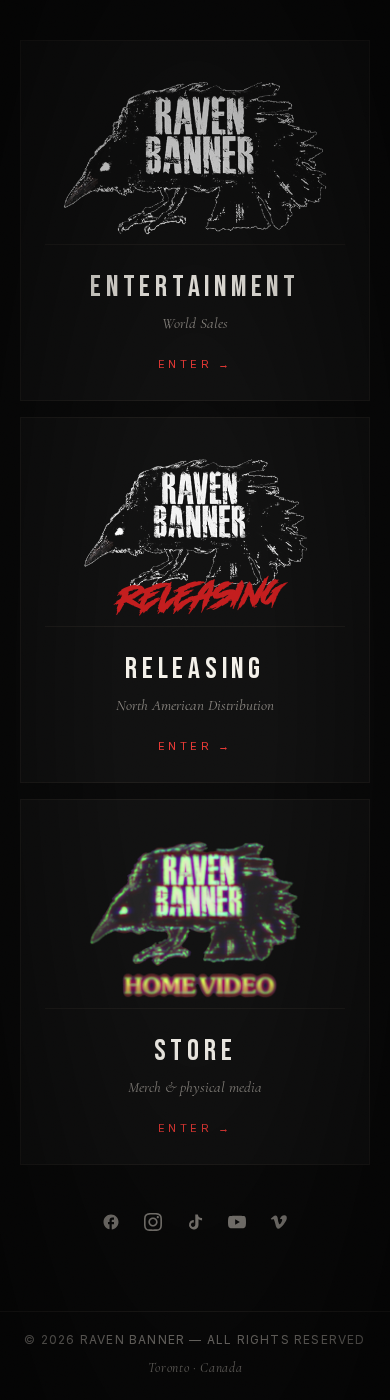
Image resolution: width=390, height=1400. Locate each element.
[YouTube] (237, 1222)
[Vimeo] (279, 1222)
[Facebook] (111, 1222)
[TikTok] (195, 1222)
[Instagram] (153, 1222)
